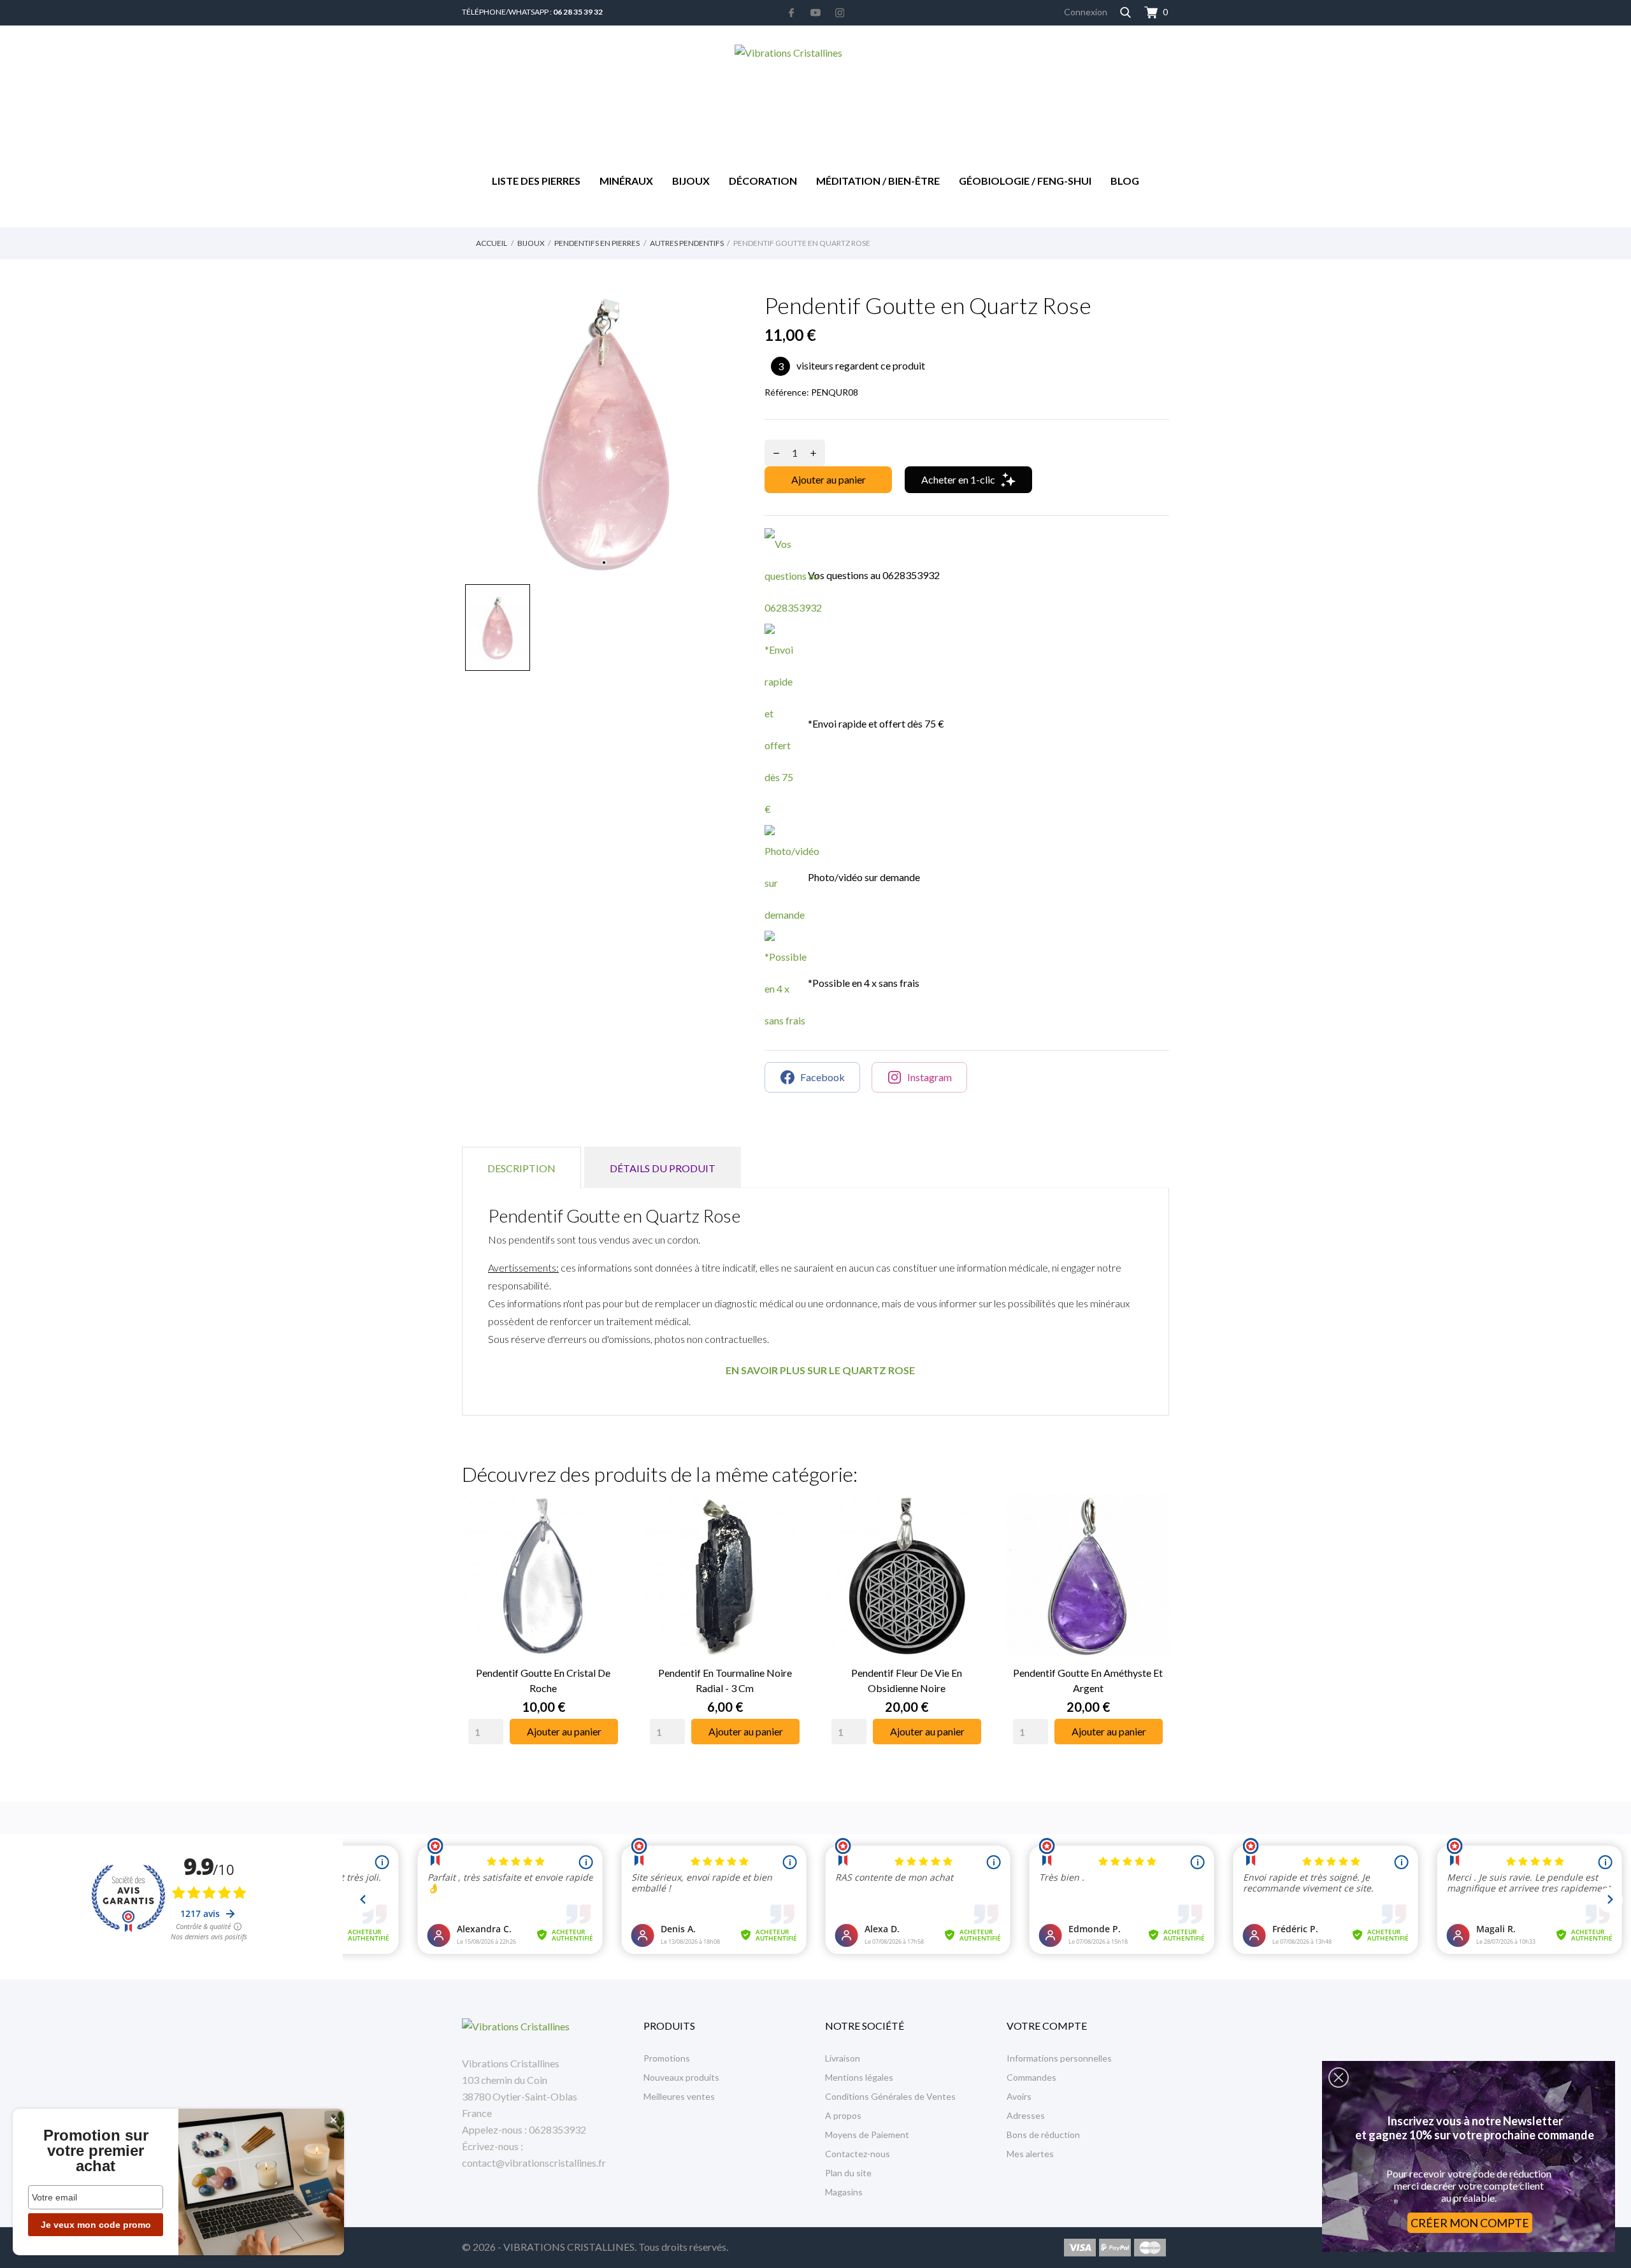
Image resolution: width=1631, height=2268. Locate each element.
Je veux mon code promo (96, 2225)
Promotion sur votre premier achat (96, 2151)
